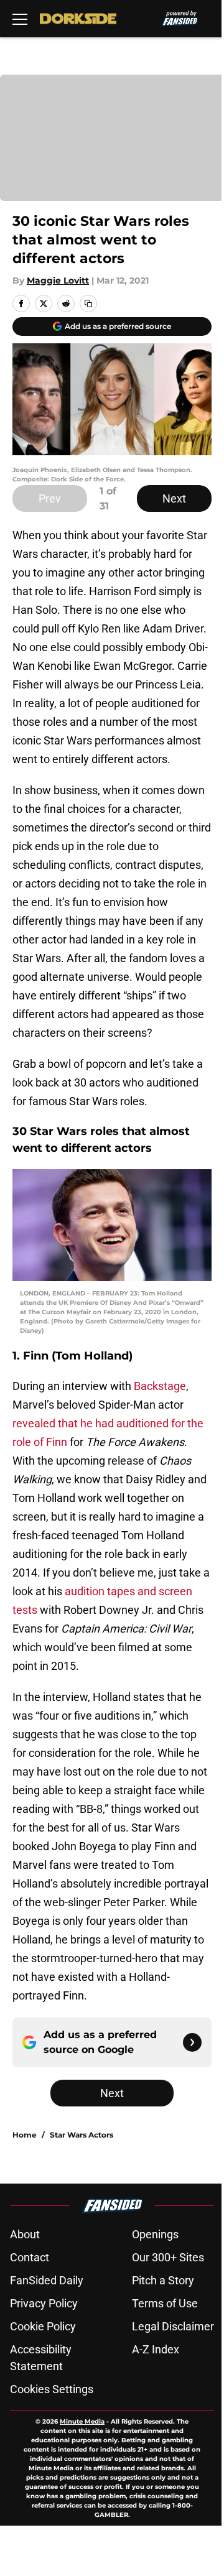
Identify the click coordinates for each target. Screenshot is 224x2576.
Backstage (160, 1386)
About (25, 2234)
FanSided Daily (47, 2280)
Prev (50, 498)
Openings (155, 2234)
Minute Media (82, 2421)
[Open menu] (20, 19)
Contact (30, 2257)
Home (25, 2135)
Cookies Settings (52, 2389)
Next (174, 498)
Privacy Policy (44, 2303)
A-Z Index (156, 2349)
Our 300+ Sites (168, 2257)
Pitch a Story (163, 2280)
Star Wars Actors (82, 2135)
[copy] (88, 303)
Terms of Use (165, 2303)
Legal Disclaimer (173, 2326)
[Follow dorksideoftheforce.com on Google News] (192, 2042)
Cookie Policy (43, 2326)
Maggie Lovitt (58, 280)
